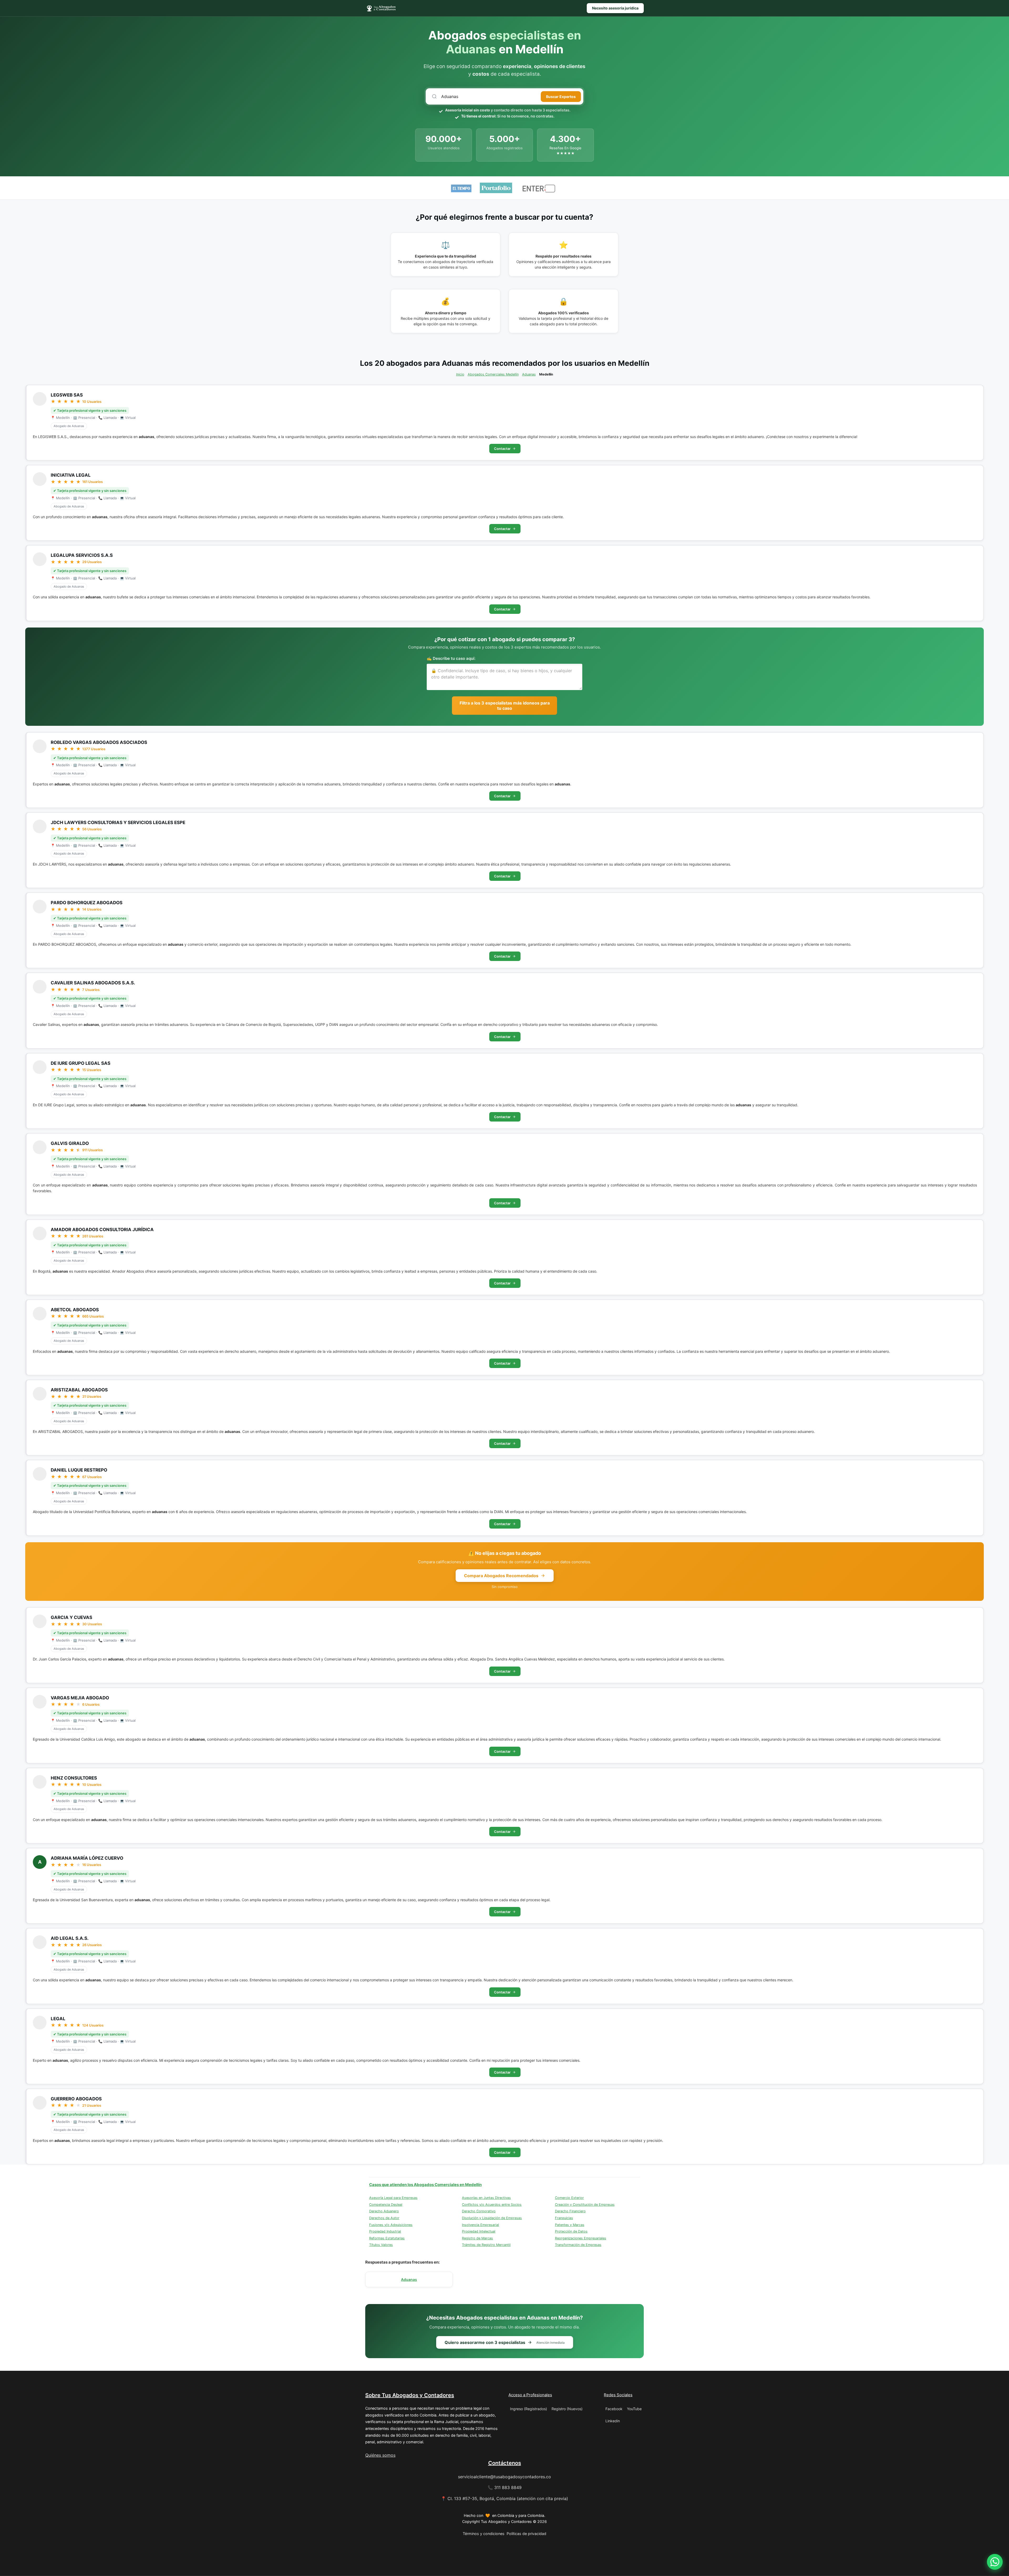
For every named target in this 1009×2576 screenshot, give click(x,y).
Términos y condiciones (484, 2534)
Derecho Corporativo (479, 2211)
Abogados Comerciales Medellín (493, 374)
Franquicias (564, 2218)
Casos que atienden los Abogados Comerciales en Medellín (425, 2185)
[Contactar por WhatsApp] (995, 2562)
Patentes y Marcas (570, 2225)
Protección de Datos (571, 2231)
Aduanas (529, 374)
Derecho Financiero (570, 2211)
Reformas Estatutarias (387, 2238)
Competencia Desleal (386, 2205)
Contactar (502, 449)
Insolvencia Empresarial (480, 2225)
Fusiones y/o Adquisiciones (391, 2225)
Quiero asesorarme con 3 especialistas (505, 2342)
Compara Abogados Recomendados (501, 1576)
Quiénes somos (380, 2455)
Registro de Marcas (477, 2238)
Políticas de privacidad (526, 2534)
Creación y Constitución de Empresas (585, 2205)
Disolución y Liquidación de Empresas (492, 2218)
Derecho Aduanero (384, 2211)
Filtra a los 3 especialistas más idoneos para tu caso (505, 706)
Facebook (614, 2409)
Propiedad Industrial (385, 2231)
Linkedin (613, 2421)
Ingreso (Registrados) (529, 2409)
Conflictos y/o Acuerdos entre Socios (492, 2205)
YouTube (634, 2409)
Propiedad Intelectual (479, 2231)
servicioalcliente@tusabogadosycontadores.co (504, 2477)
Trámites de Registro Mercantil (486, 2245)
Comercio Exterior (569, 2198)
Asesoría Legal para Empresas (393, 2198)
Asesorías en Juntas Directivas (486, 2198)
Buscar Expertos (561, 97)
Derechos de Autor (384, 2218)
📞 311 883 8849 (505, 2487)
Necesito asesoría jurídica (615, 8)
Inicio (460, 374)
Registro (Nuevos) (567, 2409)
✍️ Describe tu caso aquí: (451, 658)
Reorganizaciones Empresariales (581, 2238)
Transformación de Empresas (578, 2245)
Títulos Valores (381, 2245)
